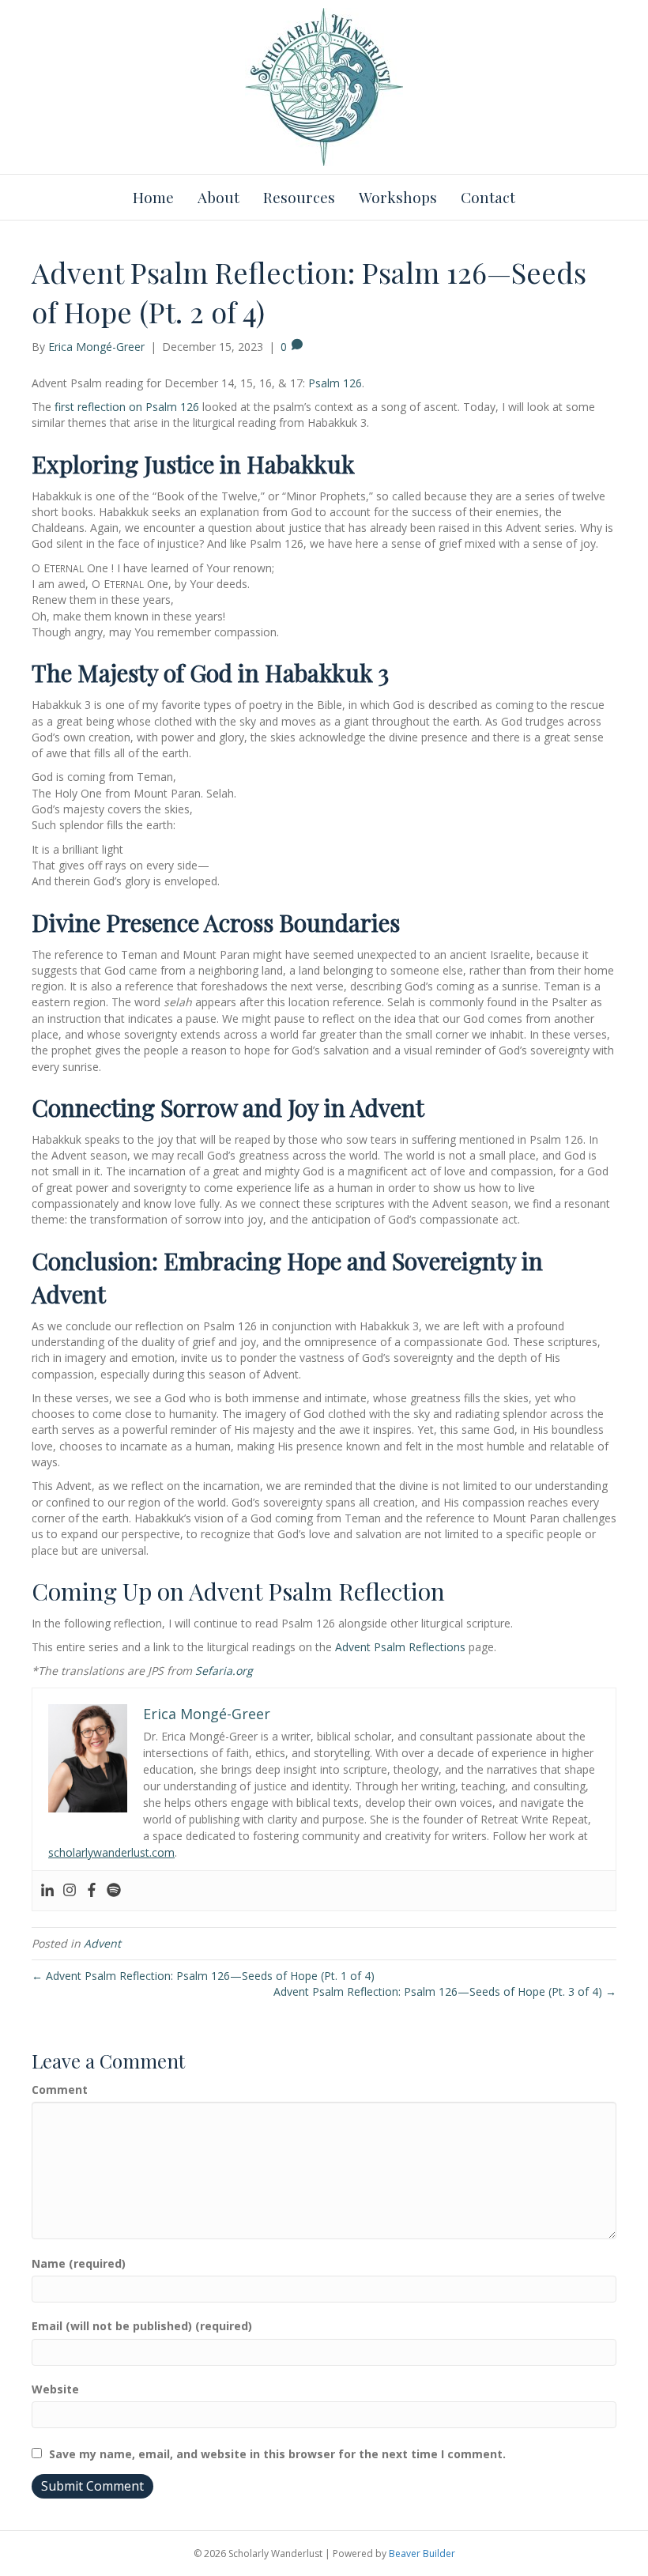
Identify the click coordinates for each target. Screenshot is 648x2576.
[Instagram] (70, 1891)
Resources (299, 197)
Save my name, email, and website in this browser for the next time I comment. (277, 2454)
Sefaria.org (224, 1671)
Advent (102, 1943)
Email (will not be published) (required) (142, 2326)
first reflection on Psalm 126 (127, 407)
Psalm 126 (335, 383)
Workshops (398, 197)
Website (55, 2389)
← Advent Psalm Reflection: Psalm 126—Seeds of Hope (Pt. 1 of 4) (203, 1976)
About (219, 197)
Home (153, 197)
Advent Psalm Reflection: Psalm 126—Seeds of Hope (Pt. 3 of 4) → (445, 1991)
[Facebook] (92, 1891)
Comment (60, 2089)
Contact (488, 197)
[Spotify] (114, 1891)
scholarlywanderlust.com (111, 1852)
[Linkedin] (47, 1891)
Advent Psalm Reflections (400, 1647)
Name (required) (79, 2263)
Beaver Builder (422, 2553)
